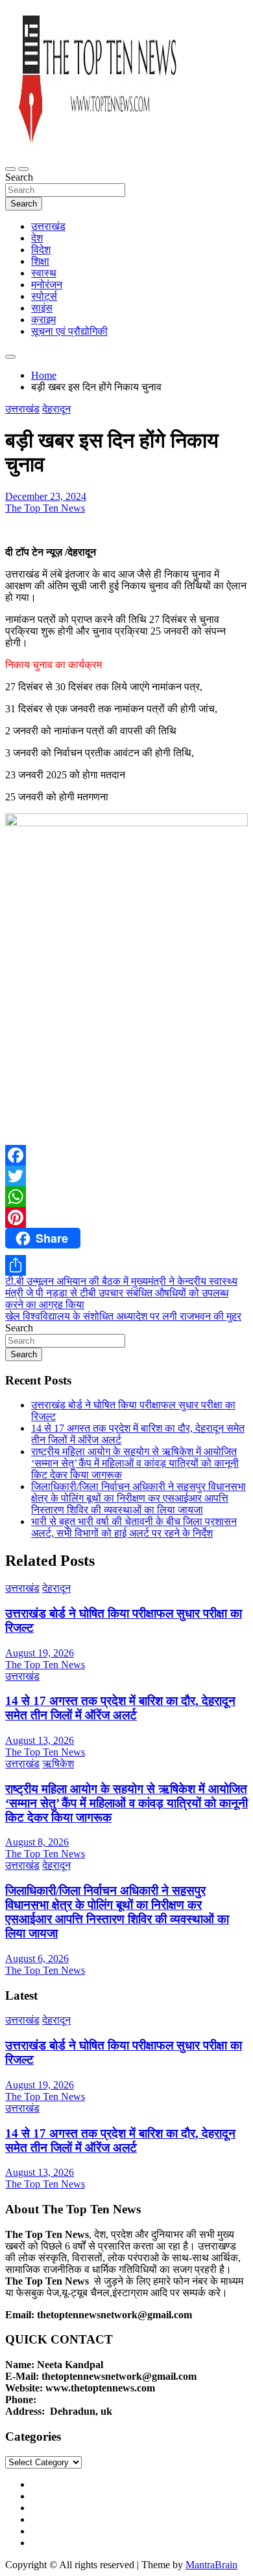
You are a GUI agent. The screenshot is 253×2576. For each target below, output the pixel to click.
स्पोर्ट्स (44, 296)
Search (19, 177)
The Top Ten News (45, 508)
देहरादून (56, 409)
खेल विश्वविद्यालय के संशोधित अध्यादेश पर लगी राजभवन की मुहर (123, 1316)
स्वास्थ (44, 273)
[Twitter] (126, 1176)
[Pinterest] (126, 1217)
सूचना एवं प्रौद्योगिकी (69, 331)
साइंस (42, 308)
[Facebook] (126, 1155)
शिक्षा (40, 261)
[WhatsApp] (126, 1197)
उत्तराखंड (48, 226)
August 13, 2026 (40, 1740)
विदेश (41, 250)
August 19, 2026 (40, 1653)
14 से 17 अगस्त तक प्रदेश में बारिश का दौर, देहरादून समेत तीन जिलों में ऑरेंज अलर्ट (120, 1708)
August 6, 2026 (37, 1959)
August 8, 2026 (37, 1842)
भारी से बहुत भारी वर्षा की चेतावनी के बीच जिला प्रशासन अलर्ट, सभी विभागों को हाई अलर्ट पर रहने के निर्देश (134, 1527)
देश (37, 238)
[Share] (126, 1265)
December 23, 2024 (46, 496)
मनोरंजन (47, 285)
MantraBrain (211, 2565)
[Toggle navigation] (10, 169)
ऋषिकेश (58, 1764)
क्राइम (43, 320)
